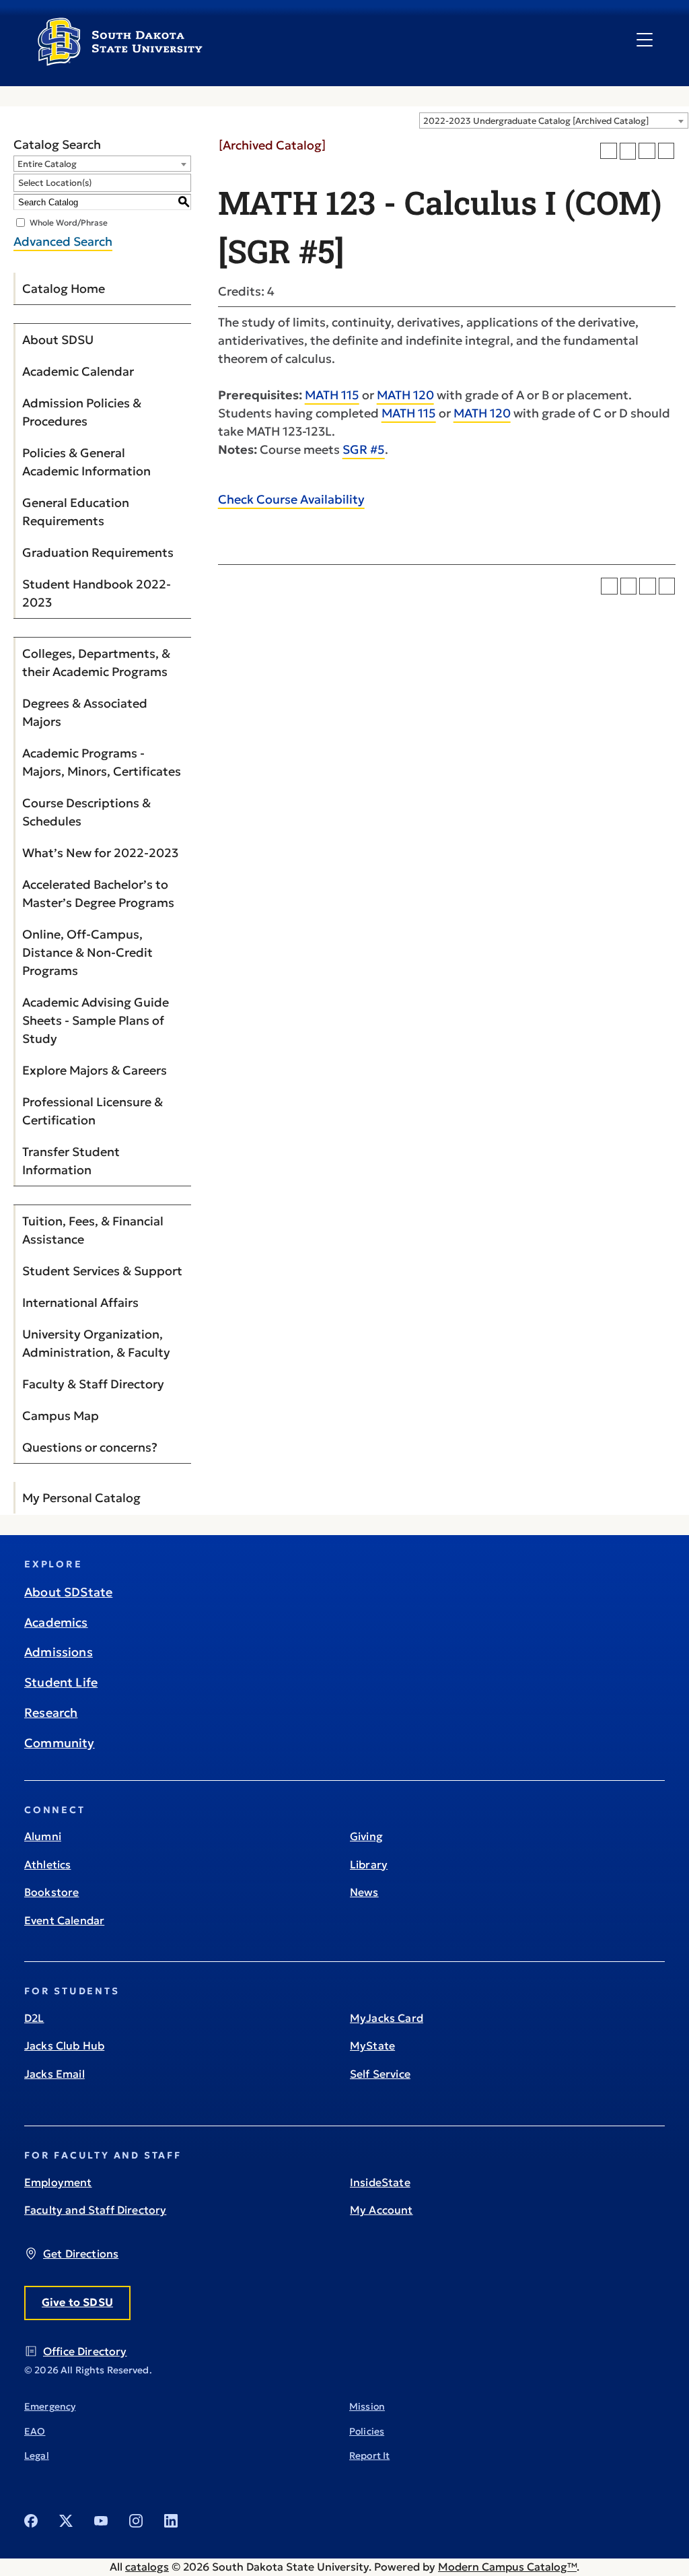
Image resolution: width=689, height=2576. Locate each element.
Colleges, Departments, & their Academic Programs (96, 663)
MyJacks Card (387, 2018)
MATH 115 (332, 395)
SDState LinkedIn (171, 2521)
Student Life (61, 1682)
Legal (37, 2455)
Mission (367, 2406)
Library (369, 1864)
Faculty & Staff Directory (93, 1384)
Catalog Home (64, 289)
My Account (382, 2210)
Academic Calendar (78, 371)
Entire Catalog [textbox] (47, 164)
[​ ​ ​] (645, 40)
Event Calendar (64, 1920)
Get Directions (81, 2253)
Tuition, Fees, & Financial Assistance (93, 1230)
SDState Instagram (136, 2521)
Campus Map (61, 1416)
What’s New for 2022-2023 (100, 853)
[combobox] (554, 121)
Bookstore (51, 1892)
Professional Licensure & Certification (93, 1111)
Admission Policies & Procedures (82, 412)
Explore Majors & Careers (95, 1070)
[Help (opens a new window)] (666, 151)
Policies (367, 2431)
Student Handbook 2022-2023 (97, 593)
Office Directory (85, 2351)
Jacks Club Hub (64, 2045)
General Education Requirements (76, 512)
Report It (369, 2455)
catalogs (147, 2567)
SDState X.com (66, 2521)
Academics (56, 1622)
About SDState (68, 1592)
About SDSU (58, 340)
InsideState (380, 2182)
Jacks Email (55, 2074)
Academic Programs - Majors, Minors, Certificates (102, 762)
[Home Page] (120, 61)
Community (60, 1743)
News (364, 1892)
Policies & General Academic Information (86, 462)
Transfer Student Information (71, 1161)
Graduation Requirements (98, 552)
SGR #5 (364, 449)
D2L (34, 2018)
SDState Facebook (31, 2521)
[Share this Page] (628, 151)
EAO (35, 2431)
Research (51, 1713)
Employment (58, 2182)
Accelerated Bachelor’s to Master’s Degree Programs (98, 893)
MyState (372, 2045)
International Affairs (80, 1302)
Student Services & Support (102, 1271)
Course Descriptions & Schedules (86, 812)
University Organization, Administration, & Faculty (96, 1343)
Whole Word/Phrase (69, 223)
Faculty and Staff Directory (95, 2210)
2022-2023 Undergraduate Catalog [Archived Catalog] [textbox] (536, 121)
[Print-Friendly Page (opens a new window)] (647, 151)
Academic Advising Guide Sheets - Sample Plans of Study (96, 1020)
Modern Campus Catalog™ (507, 2567)
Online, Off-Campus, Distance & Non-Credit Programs (87, 952)
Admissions (59, 1652)
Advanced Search (63, 241)
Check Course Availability (291, 499)
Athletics (47, 1864)
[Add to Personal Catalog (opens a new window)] (609, 151)
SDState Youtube (101, 2521)
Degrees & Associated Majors (85, 712)
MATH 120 (405, 395)
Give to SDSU (77, 2302)
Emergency (50, 2406)
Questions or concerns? (90, 1447)
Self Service (380, 2074)
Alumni (43, 1836)
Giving (366, 1836)
